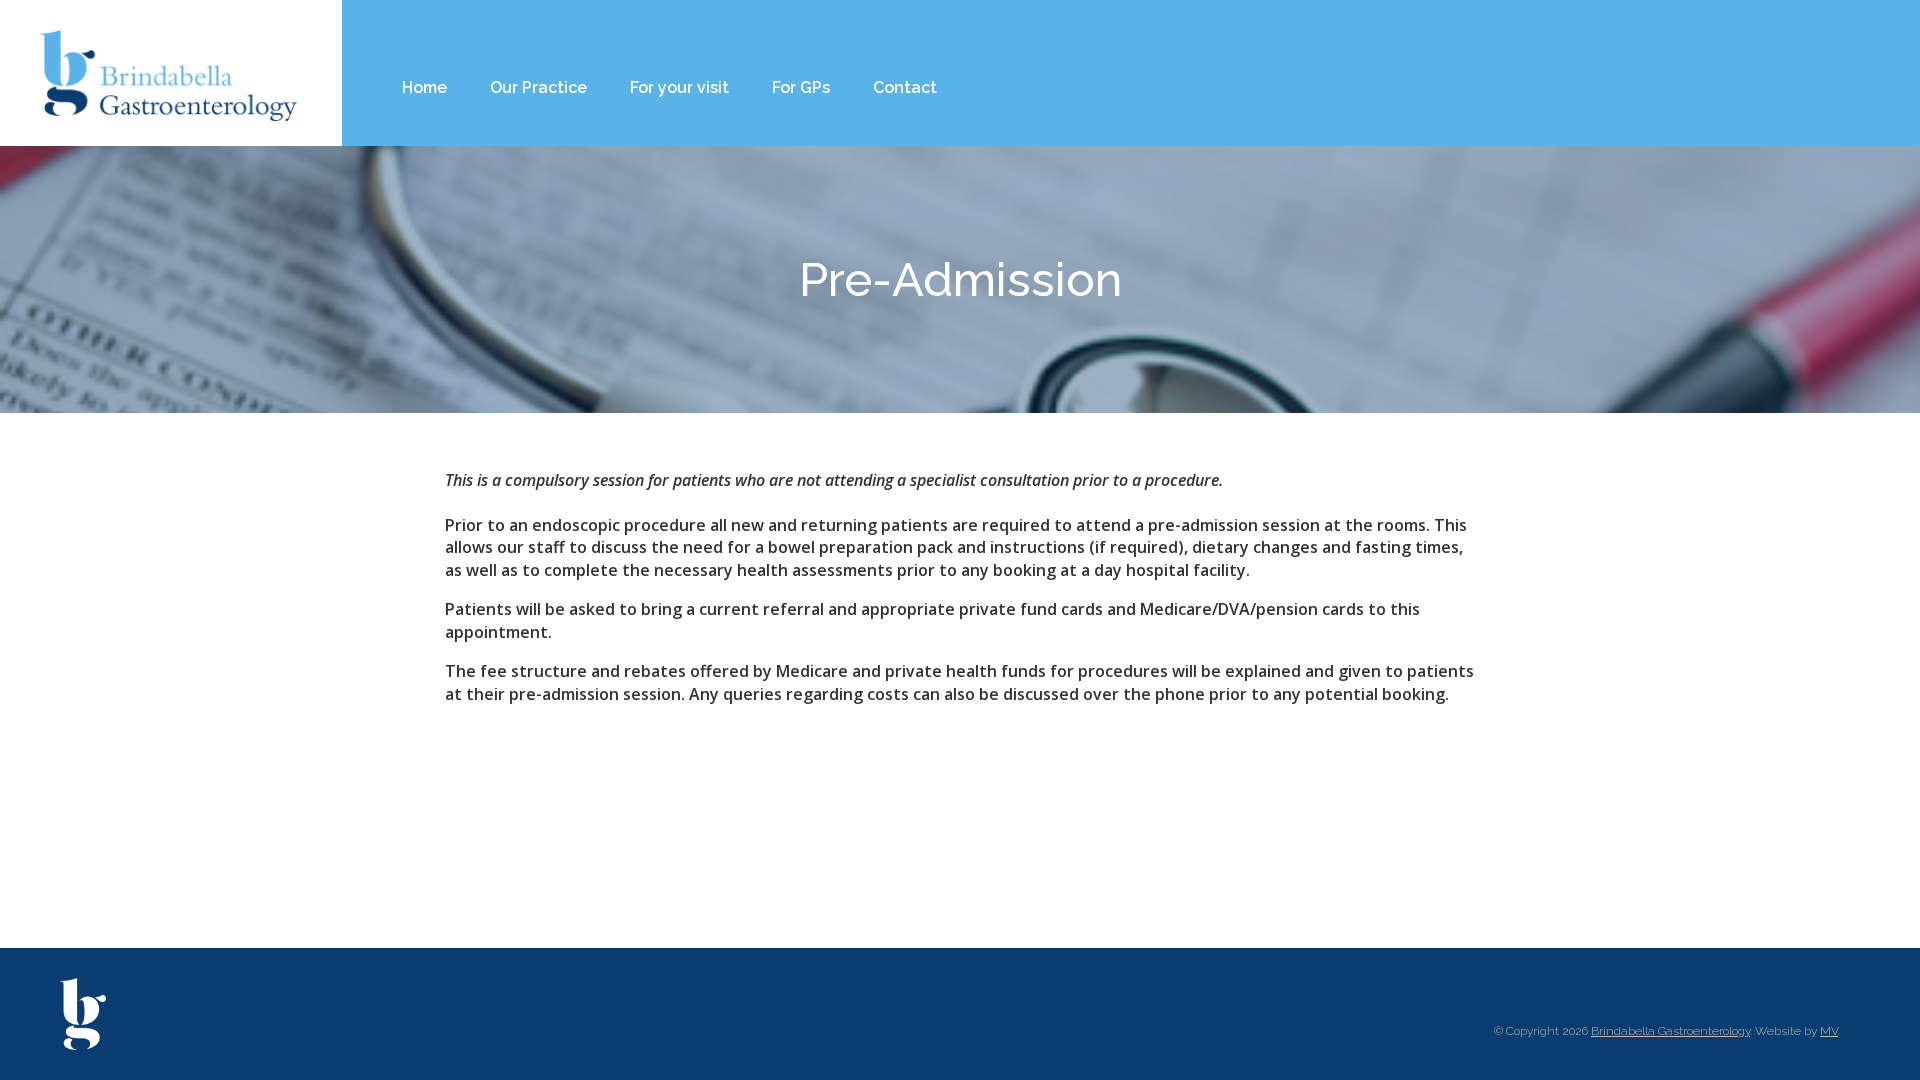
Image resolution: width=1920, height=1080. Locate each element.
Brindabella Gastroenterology (1670, 1031)
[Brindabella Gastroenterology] (169, 73)
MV (1829, 1031)
